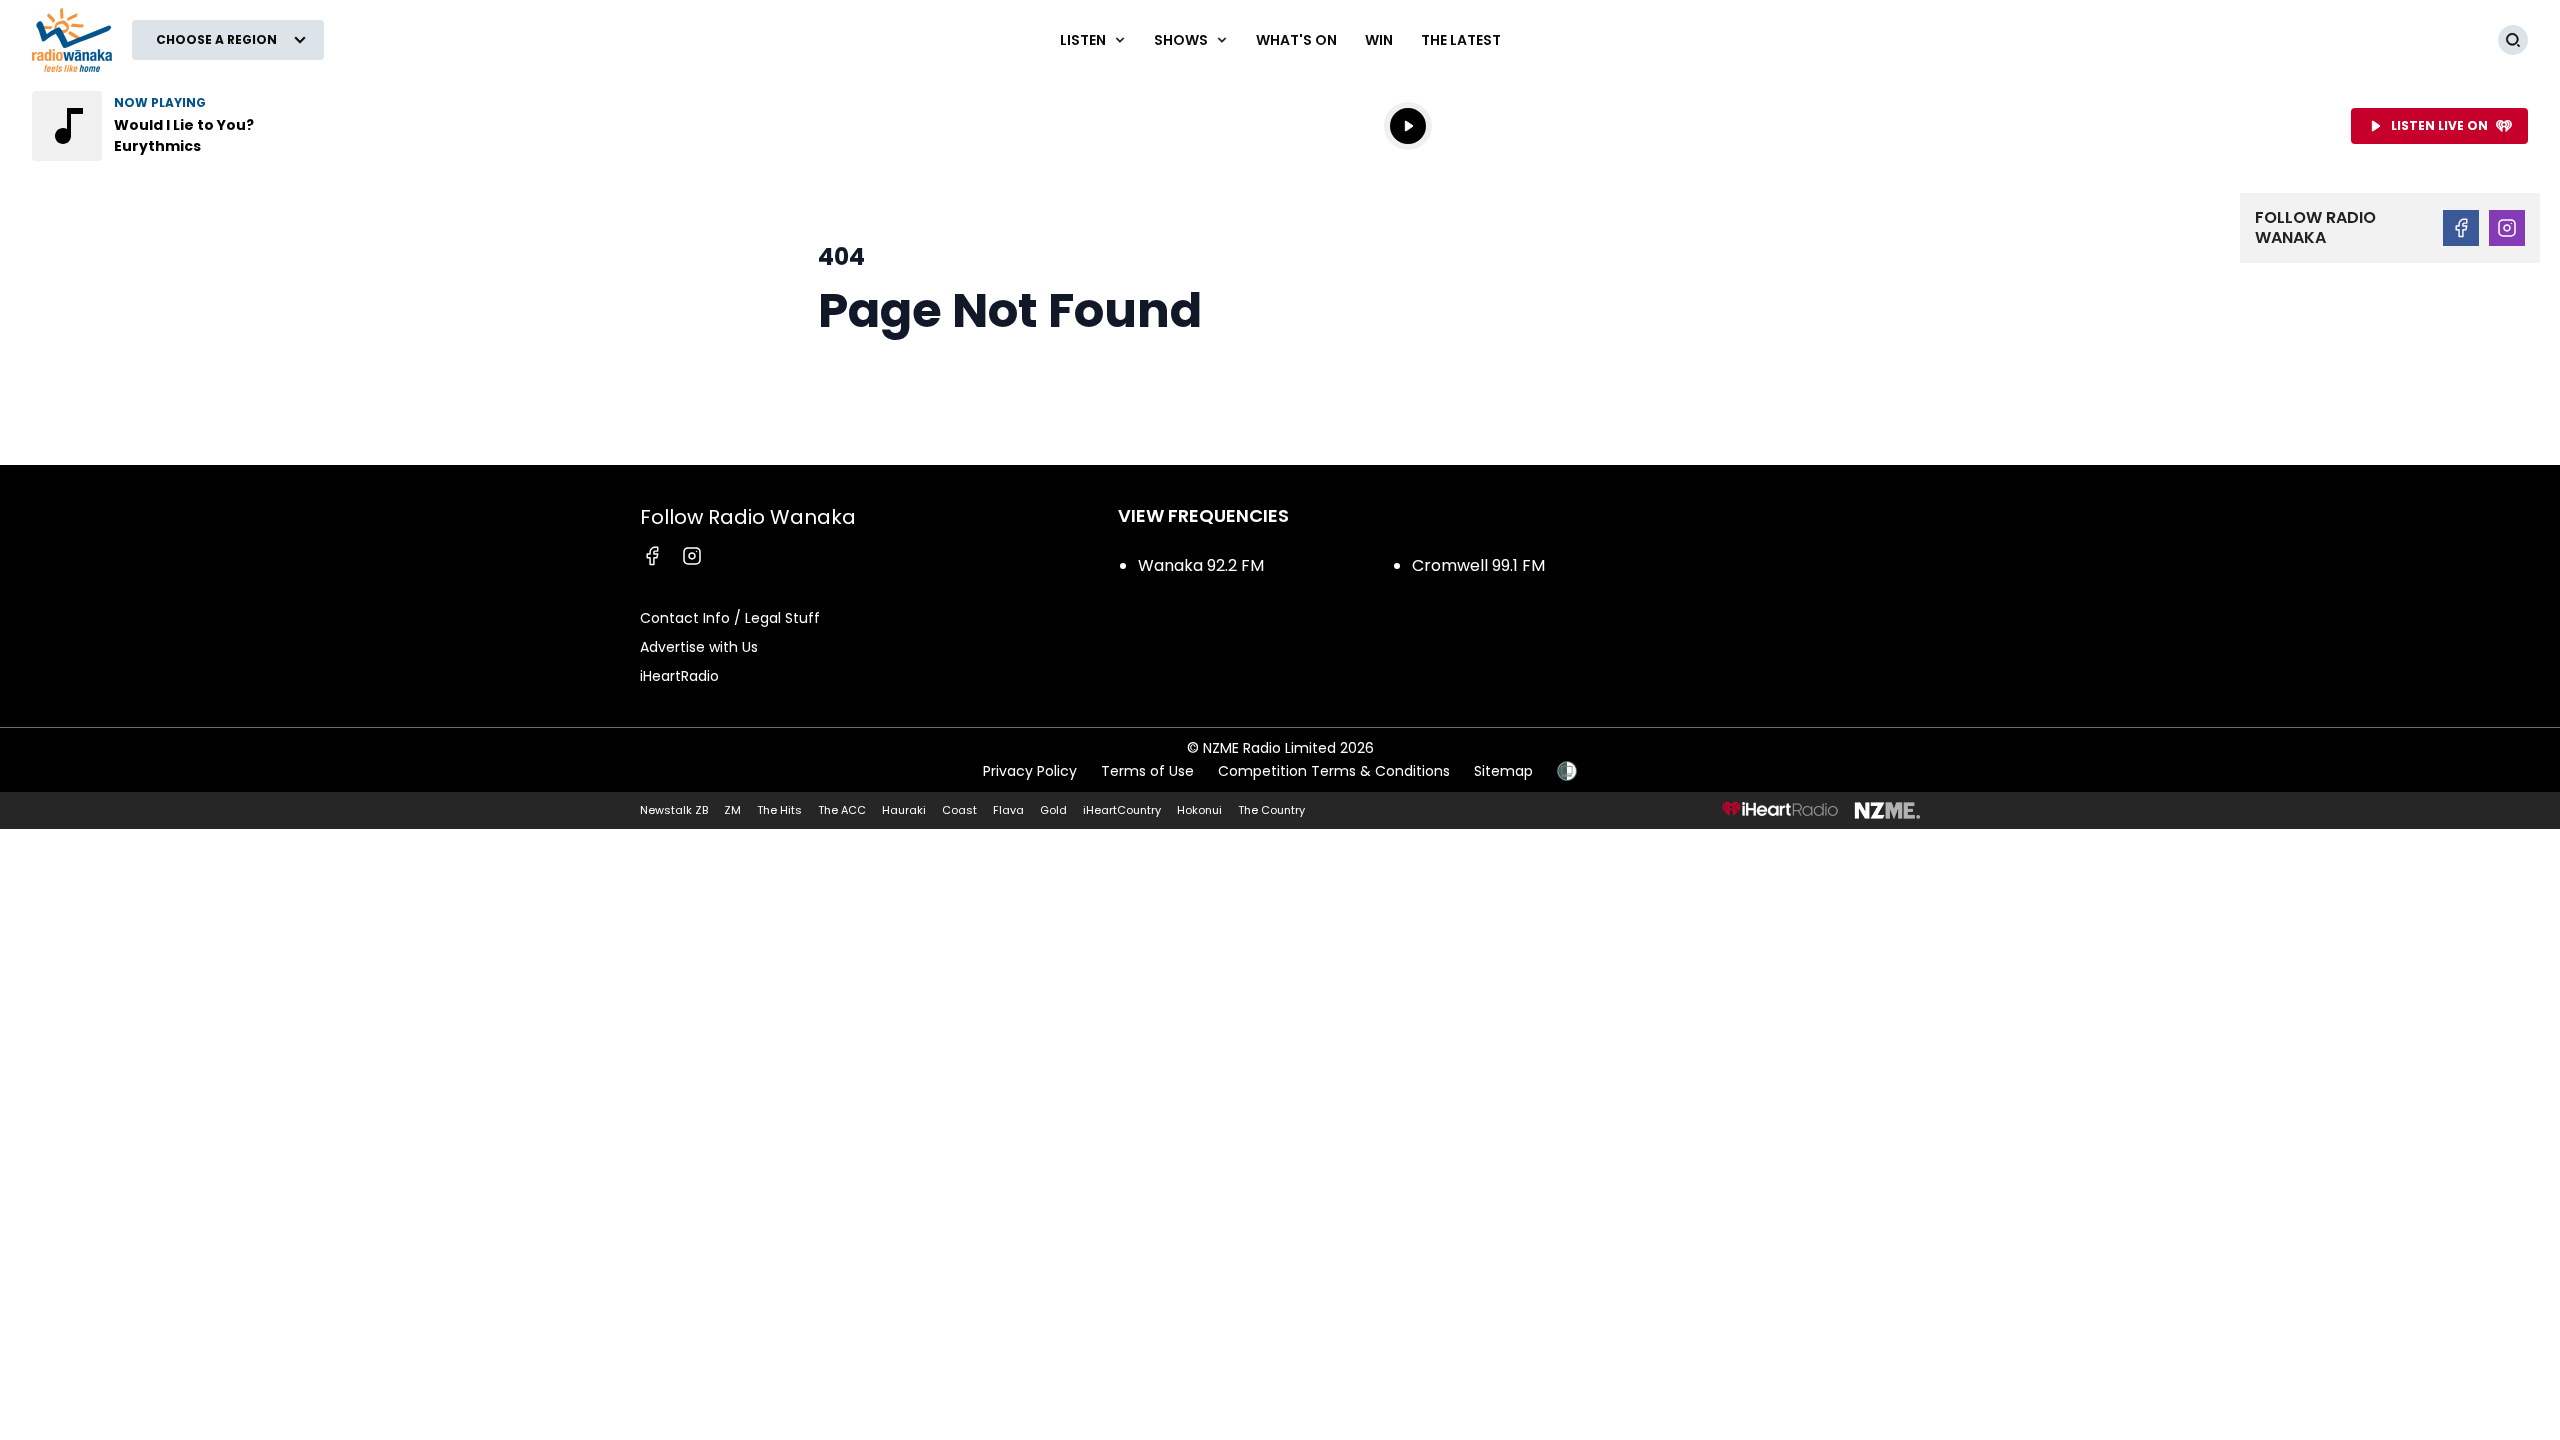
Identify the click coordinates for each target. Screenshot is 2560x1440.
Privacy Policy (1030, 771)
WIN (1379, 40)
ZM (732, 810)
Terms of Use (1147, 771)
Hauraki (904, 810)
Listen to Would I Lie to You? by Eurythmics (160, 126)
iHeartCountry (1122, 810)
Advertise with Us (699, 647)
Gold (1053, 810)
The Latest (1461, 40)
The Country (1271, 810)
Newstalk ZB (674, 810)
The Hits (779, 810)
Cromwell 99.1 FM (1478, 565)
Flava (1008, 810)
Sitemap (1503, 771)
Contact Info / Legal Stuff (730, 618)
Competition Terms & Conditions (1334, 771)
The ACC (842, 810)
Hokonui (1199, 810)
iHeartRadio (679, 676)
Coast (959, 810)
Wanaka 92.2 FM (1201, 565)
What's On (1296, 40)
